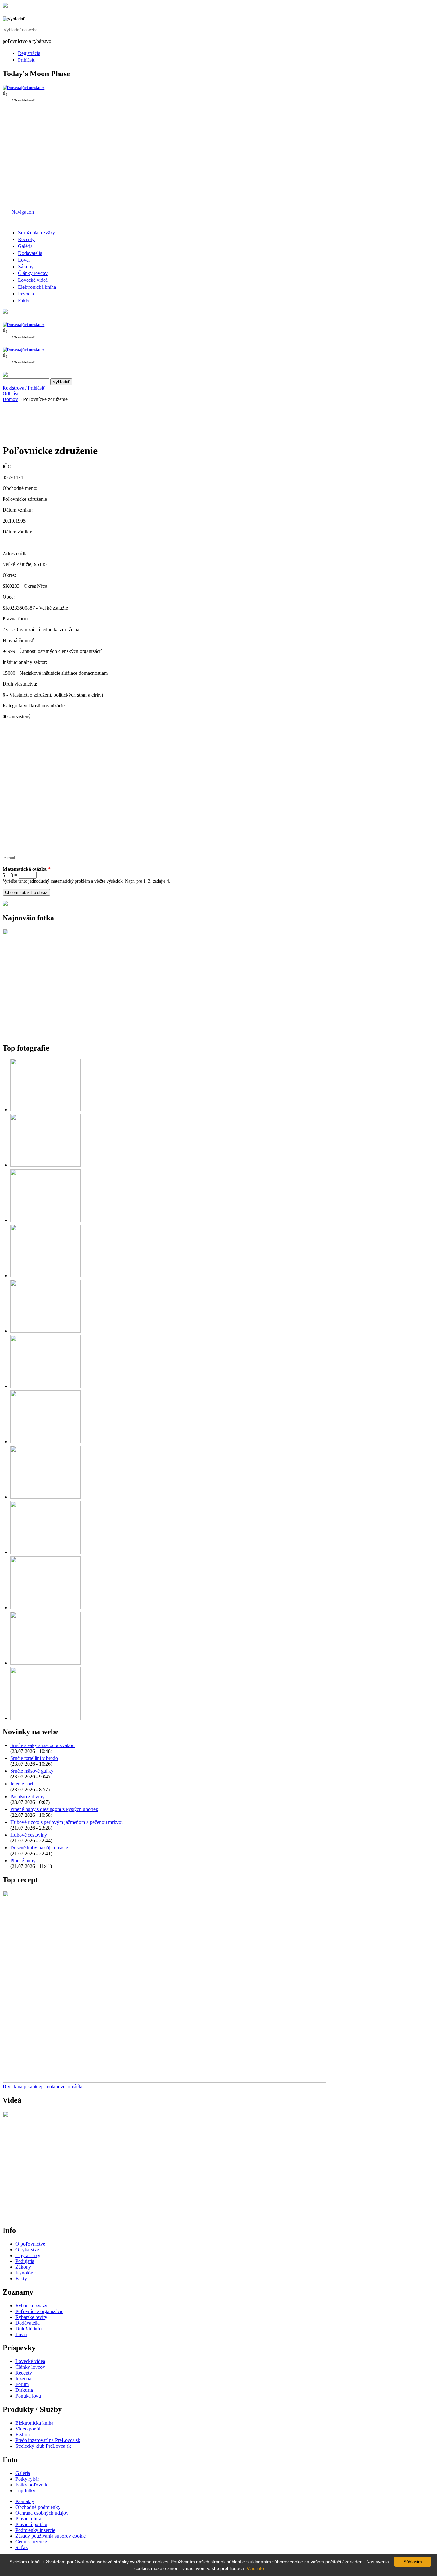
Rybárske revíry (31, 2317)
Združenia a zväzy (36, 233)
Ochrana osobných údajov (42, 2513)
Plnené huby (23, 1860)
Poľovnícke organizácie (39, 2311)
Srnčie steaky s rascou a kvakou (42, 1745)
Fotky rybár (27, 2479)
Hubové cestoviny (29, 1835)
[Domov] (5, 6)
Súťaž (21, 2547)
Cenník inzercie (31, 2542)
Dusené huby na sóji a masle (39, 1848)
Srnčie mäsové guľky (32, 1771)
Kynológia (26, 2273)
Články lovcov (33, 273)
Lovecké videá (33, 280)
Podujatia (25, 2261)
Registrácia (29, 53)
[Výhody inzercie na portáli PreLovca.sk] (5, 904)
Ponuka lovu (28, 2396)
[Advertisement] (219, 158)
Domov (10, 399)
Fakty (24, 300)
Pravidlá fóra (28, 2519)
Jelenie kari (22, 1784)
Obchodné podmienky (38, 2507)
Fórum (22, 2384)
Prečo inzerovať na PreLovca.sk (48, 2440)
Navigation (23, 212)
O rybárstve (27, 2250)
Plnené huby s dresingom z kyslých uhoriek (54, 1809)
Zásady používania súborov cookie (51, 2536)
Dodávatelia (30, 253)
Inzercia (26, 294)
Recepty (26, 239)
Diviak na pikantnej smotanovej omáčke (43, 2087)
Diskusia (24, 2390)
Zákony (26, 267)
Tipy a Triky (28, 2255)
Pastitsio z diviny (27, 1796)
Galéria (25, 246)
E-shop (23, 2434)
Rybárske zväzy (31, 2306)
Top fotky (25, 2490)
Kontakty (25, 2501)
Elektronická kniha (37, 287)
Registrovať (15, 388)
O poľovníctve (30, 2244)
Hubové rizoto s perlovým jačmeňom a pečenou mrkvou (67, 1822)
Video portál (28, 2429)
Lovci (24, 260)
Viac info (255, 2568)
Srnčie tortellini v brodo (34, 1758)
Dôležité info (28, 2329)
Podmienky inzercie (35, 2530)
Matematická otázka (27, 869)
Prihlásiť (27, 60)
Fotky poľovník (31, 2485)
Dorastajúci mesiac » (26, 87)
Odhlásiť (12, 394)
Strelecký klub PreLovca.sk (43, 2446)
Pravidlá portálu (31, 2524)
